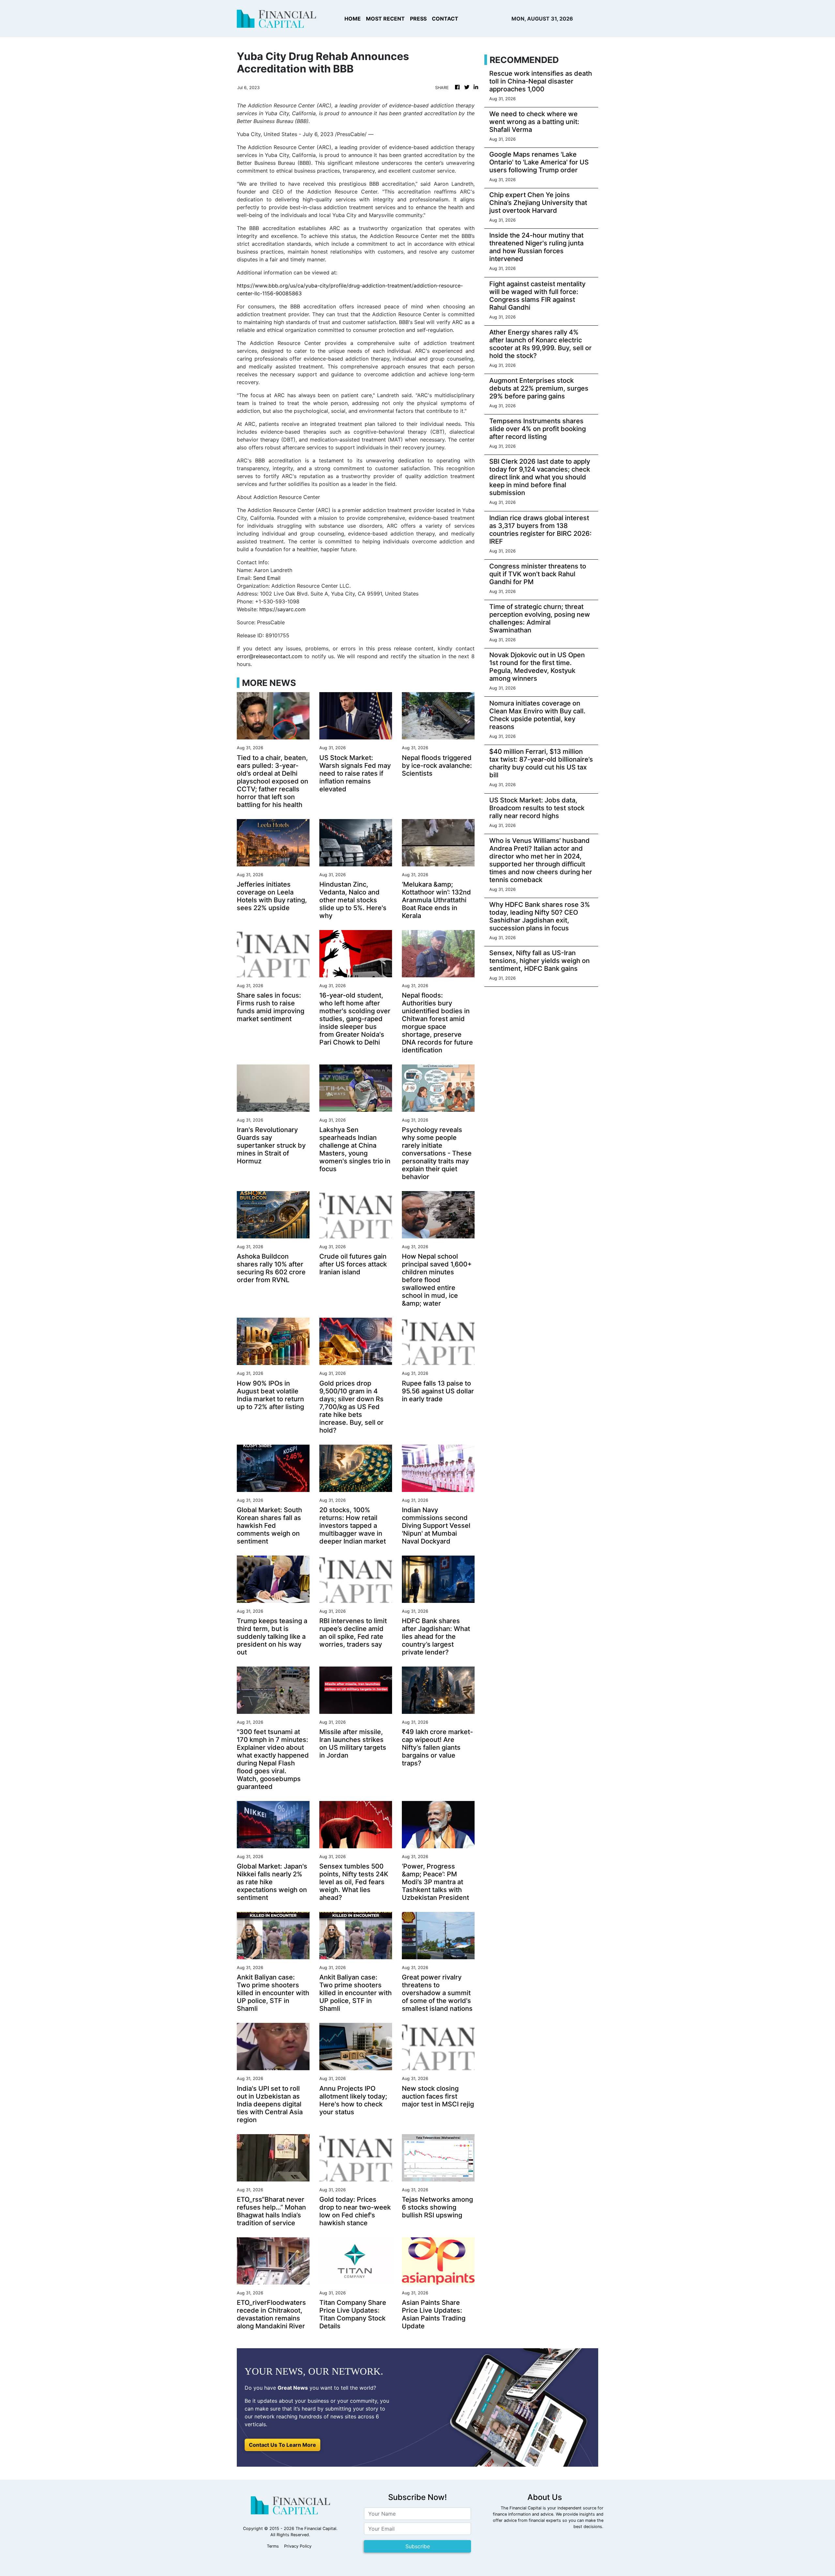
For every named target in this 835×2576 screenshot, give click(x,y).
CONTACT (445, 19)
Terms (273, 2546)
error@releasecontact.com (270, 656)
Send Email (267, 578)
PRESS (418, 19)
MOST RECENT (385, 19)
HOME (353, 19)
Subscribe (418, 2546)
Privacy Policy (298, 2546)
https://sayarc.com (282, 609)
